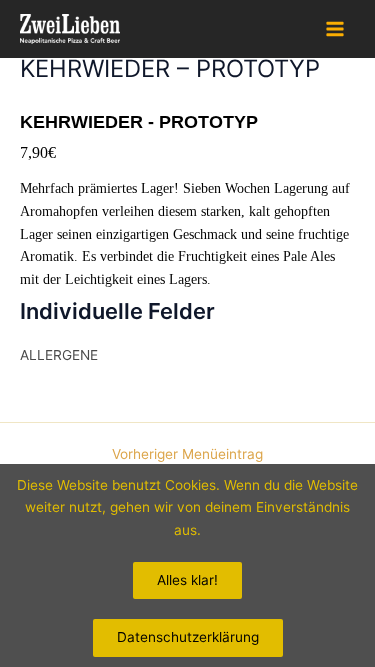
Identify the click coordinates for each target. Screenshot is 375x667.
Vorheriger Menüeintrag (187, 455)
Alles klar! (187, 580)
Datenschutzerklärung (188, 637)
